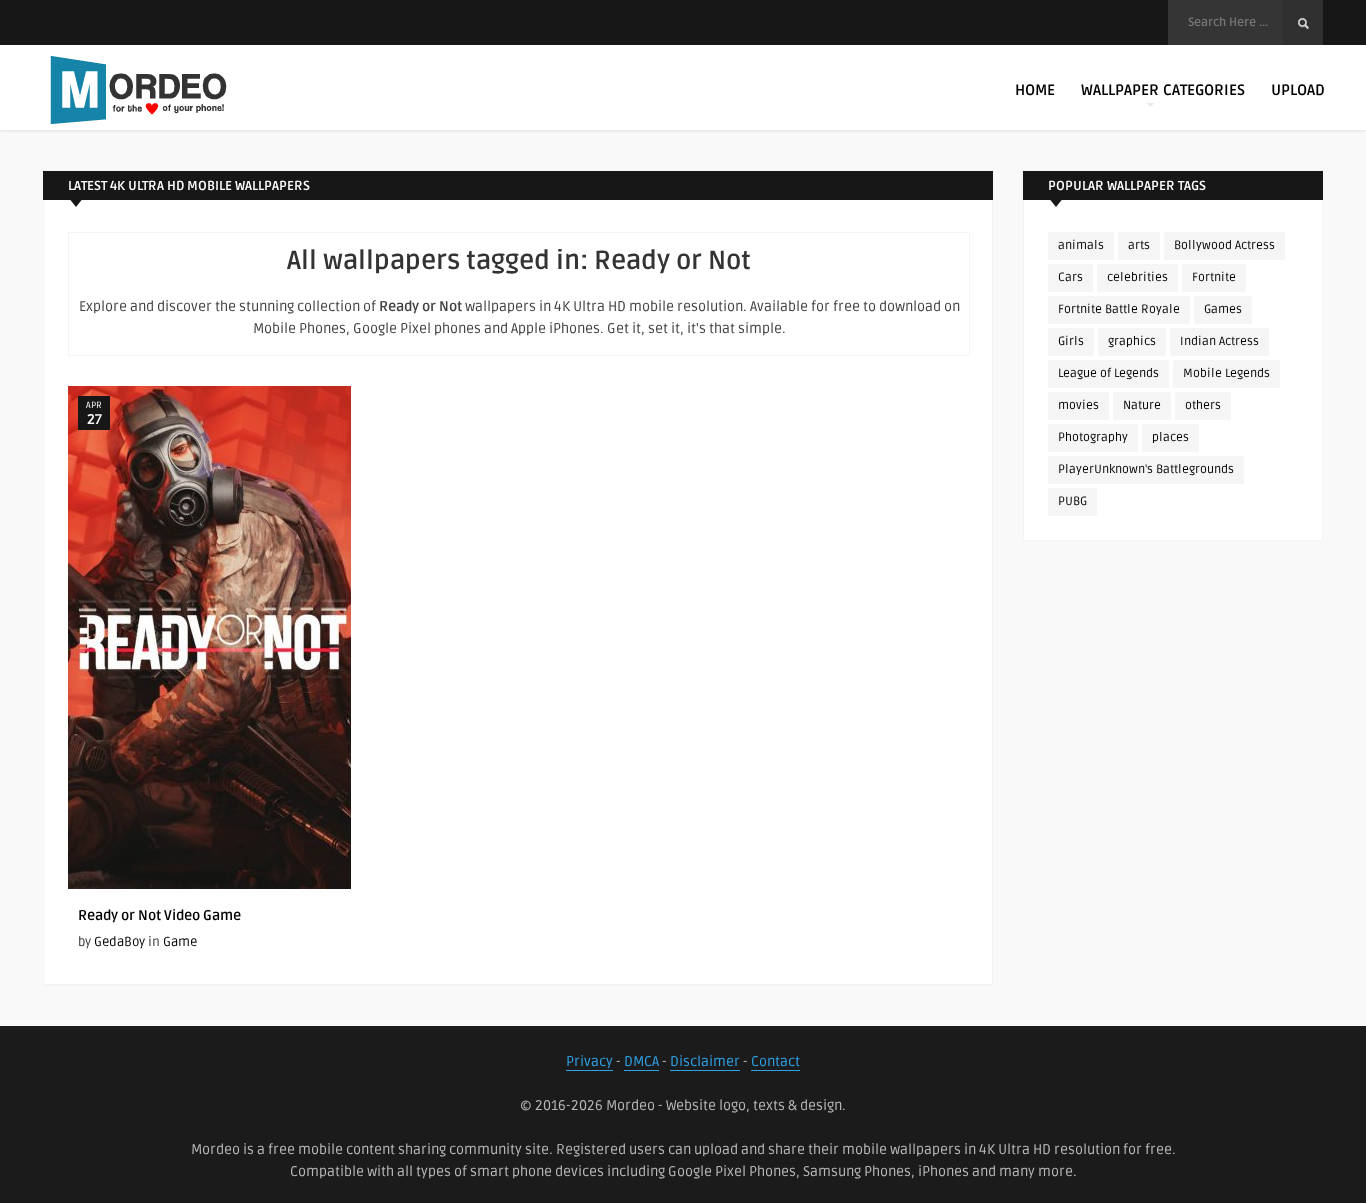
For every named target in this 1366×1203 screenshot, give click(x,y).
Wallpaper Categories (1163, 90)
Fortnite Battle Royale (1119, 309)
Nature (1142, 405)
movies (1078, 405)
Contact (775, 1061)
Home (1035, 90)
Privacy (589, 1061)
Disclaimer (705, 1061)
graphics (1132, 341)
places (1170, 437)
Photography (1093, 437)
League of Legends (1108, 373)
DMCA (641, 1061)
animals (1081, 245)
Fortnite (1214, 277)
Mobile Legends (1226, 373)
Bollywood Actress (1224, 245)
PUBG (1072, 501)
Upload (1298, 90)
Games (1223, 309)
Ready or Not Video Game (159, 915)
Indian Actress (1219, 341)
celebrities (1137, 277)
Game (180, 942)
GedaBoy (119, 942)
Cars (1070, 277)
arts (1139, 245)
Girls (1071, 341)
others (1203, 405)
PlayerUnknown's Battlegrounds (1146, 469)
